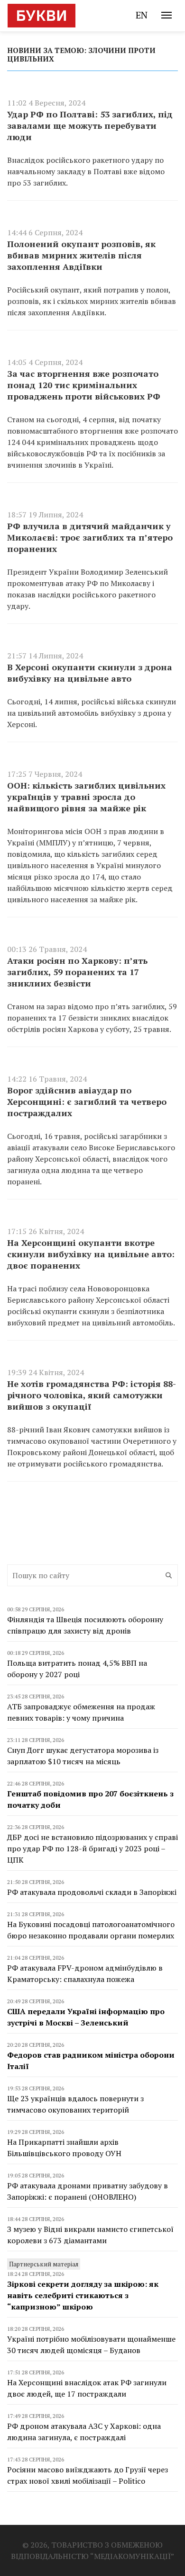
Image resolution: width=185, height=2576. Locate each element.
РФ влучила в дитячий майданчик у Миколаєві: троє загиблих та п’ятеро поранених (90, 537)
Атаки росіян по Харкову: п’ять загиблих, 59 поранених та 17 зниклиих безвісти (77, 972)
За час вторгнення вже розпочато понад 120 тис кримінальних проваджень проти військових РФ (84, 385)
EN (142, 15)
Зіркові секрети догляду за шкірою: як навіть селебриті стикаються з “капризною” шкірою (83, 2295)
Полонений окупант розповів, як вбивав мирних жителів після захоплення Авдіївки (81, 255)
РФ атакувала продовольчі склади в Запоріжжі (92, 1892)
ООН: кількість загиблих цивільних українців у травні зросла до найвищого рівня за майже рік (86, 797)
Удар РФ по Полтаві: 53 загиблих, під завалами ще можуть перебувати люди (90, 125)
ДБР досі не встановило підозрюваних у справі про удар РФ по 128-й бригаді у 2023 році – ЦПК (92, 1848)
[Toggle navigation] (166, 15)
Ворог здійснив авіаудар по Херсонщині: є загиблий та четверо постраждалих (87, 1101)
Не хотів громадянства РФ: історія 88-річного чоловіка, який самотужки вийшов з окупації (92, 1395)
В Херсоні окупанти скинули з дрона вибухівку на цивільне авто (90, 673)
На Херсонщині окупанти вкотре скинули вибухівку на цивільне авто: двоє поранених (91, 1254)
